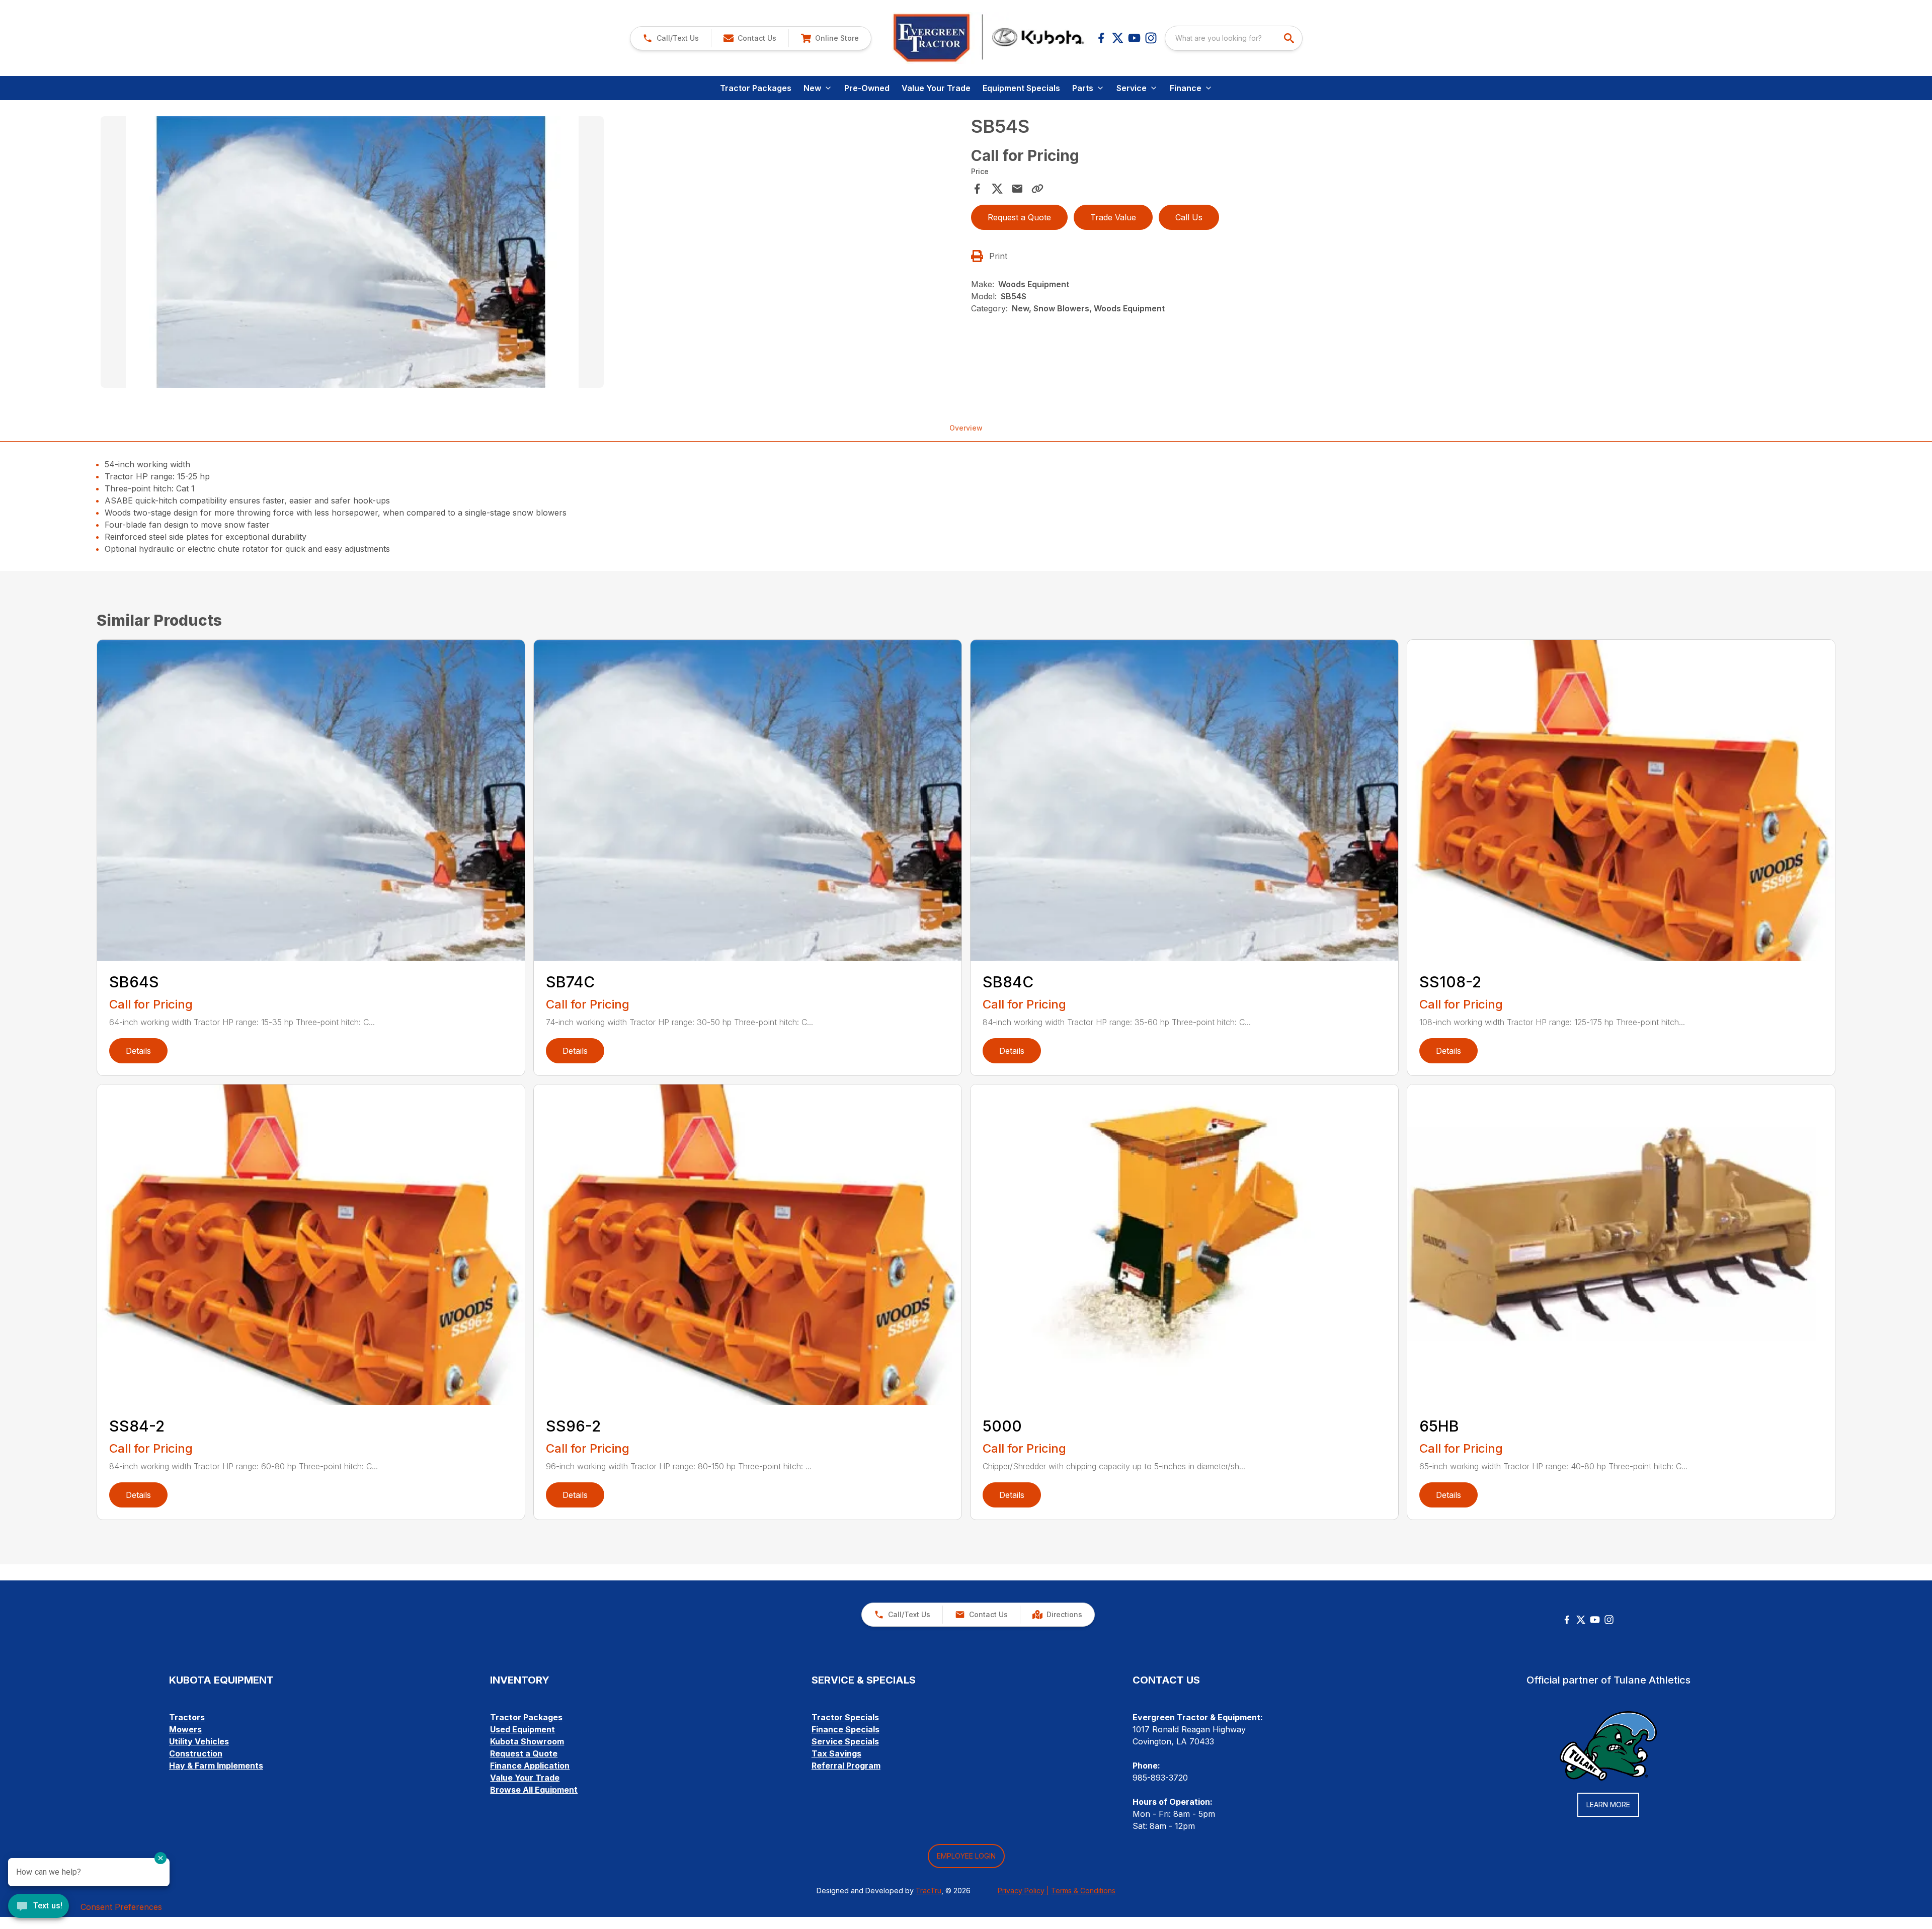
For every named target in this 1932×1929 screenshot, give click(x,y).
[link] (830, 38)
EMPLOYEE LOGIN (966, 1856)
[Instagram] (1151, 38)
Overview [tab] (966, 428)
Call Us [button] (1189, 217)
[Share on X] (997, 189)
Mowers (185, 1729)
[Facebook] (1101, 38)
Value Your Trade (936, 88)
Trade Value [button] (1113, 217)
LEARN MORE (1608, 1805)
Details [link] (138, 1051)
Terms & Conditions (1083, 1891)
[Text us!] (38, 1907)
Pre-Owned (867, 88)
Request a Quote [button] (1019, 217)
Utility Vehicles (199, 1741)
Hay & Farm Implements (216, 1766)
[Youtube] (1134, 38)
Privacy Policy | (1023, 1891)
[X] (1118, 38)
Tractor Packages (756, 88)
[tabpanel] (531, 254)
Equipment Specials (1021, 88)
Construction (196, 1753)
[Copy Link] (1037, 189)
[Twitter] (1581, 1620)
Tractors (187, 1717)
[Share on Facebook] (977, 189)
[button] (671, 38)
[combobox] (1234, 38)
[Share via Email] (1017, 189)
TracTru (929, 1891)
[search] (1290, 38)
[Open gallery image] (352, 252)
